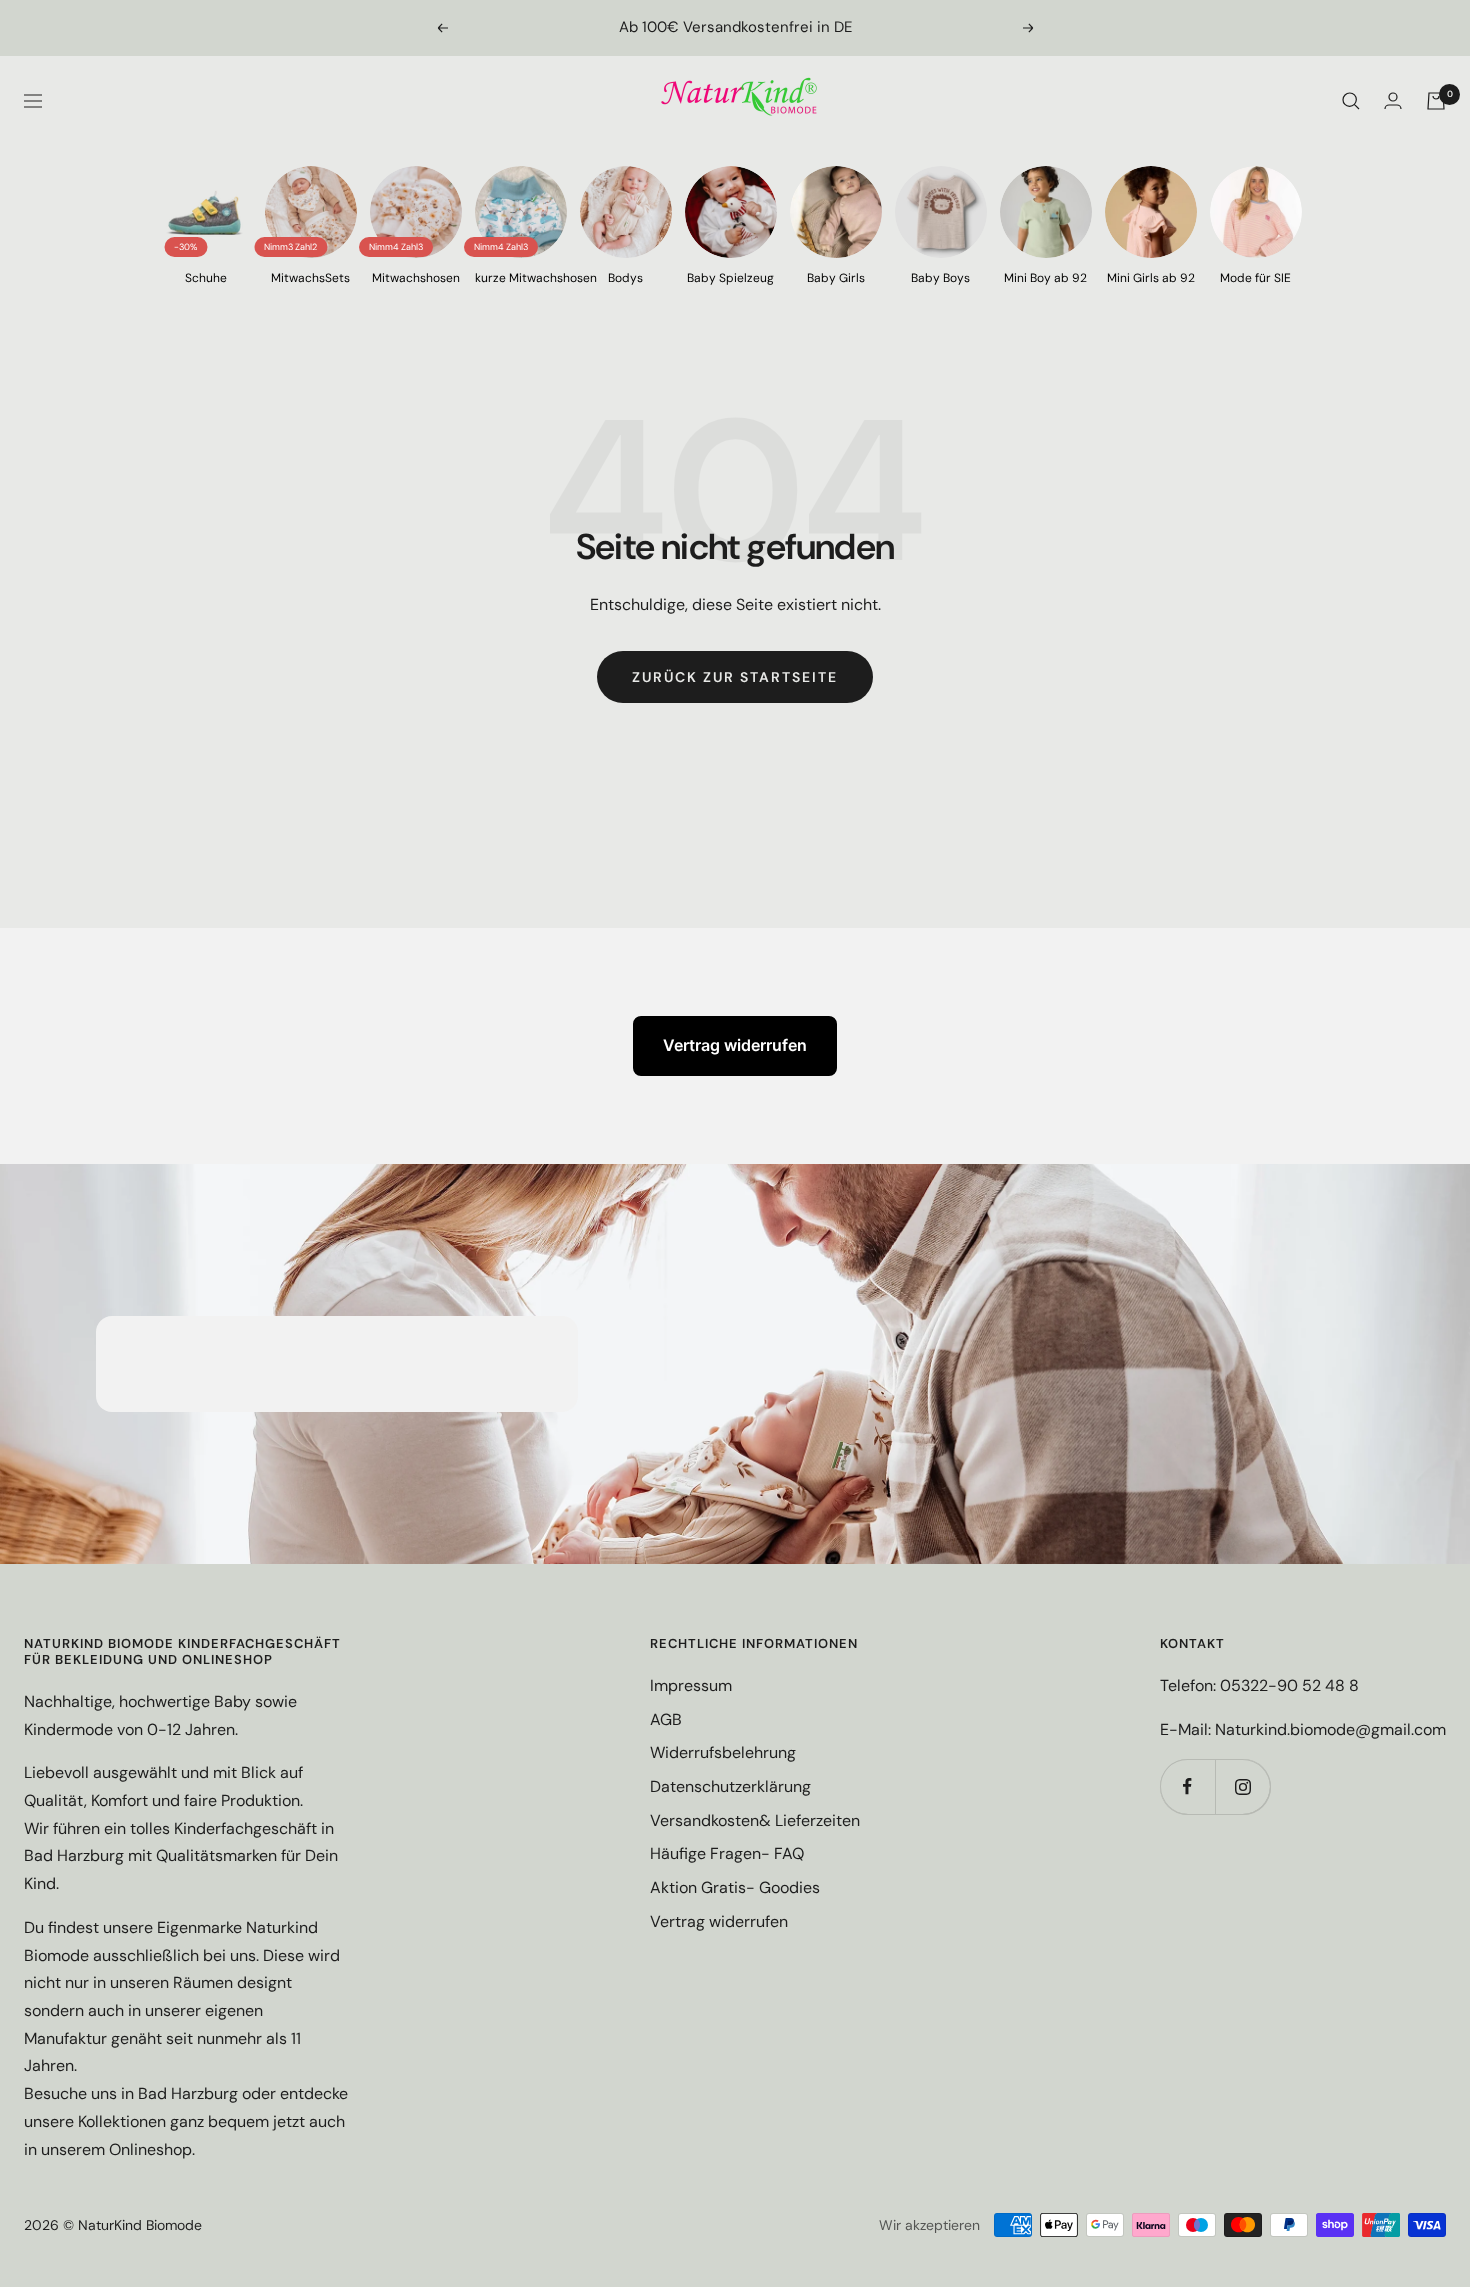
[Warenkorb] (1436, 101)
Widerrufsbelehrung (723, 1752)
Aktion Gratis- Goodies (735, 1887)
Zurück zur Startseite (735, 677)
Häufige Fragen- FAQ (727, 1853)
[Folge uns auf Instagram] (1242, 1786)
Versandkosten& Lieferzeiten (755, 1820)
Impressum (691, 1685)
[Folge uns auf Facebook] (1187, 1786)
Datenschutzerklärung (730, 1786)
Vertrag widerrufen (735, 1045)
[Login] (1393, 100)
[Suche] (1351, 101)
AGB (666, 1719)
